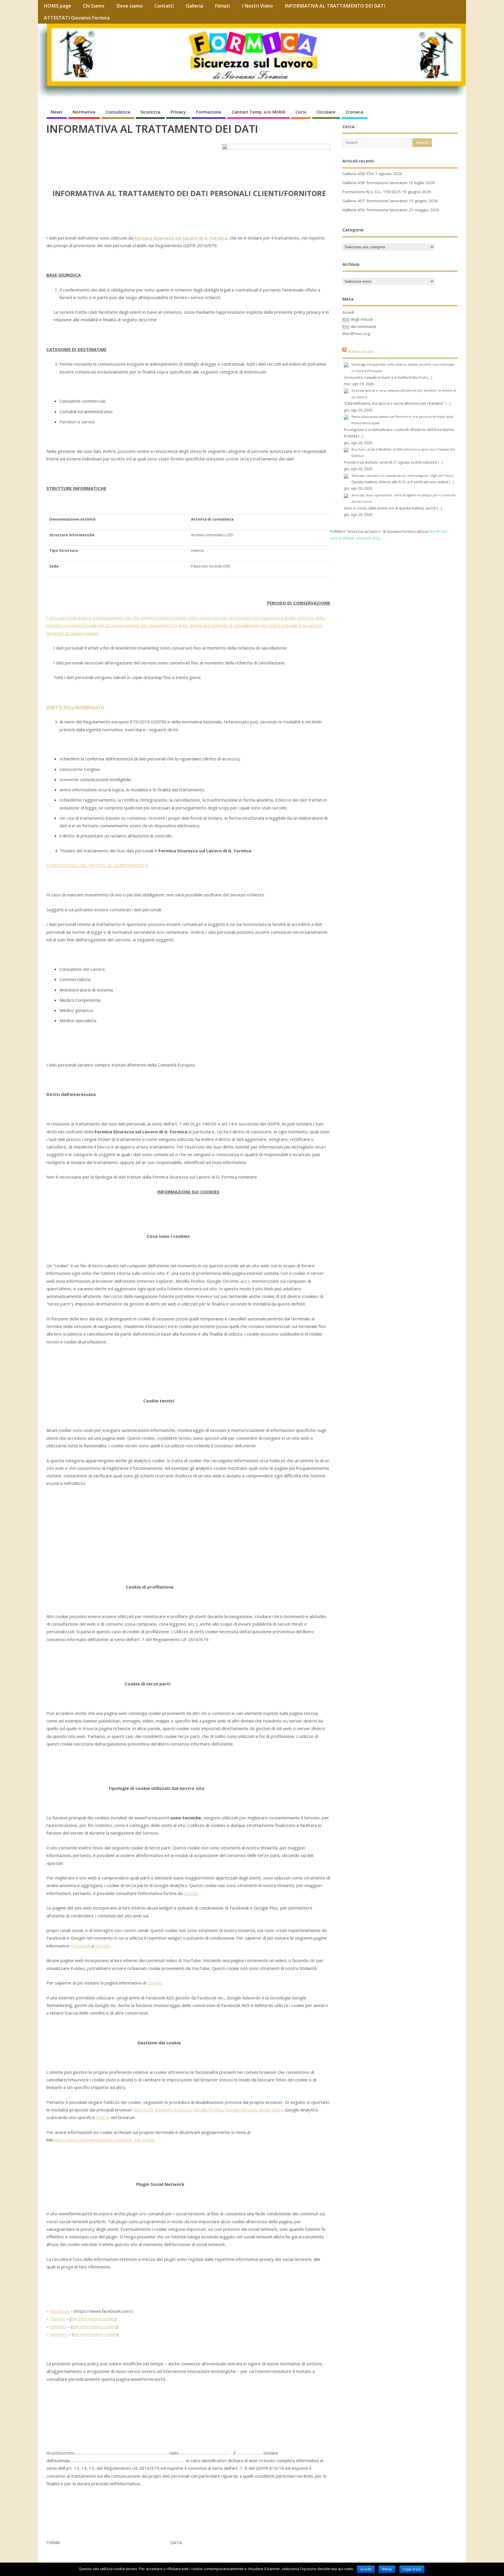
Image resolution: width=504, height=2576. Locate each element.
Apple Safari (271, 2110)
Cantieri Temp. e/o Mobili (258, 112)
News (57, 112)
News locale (361, 351)
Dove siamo (129, 6)
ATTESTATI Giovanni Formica (77, 18)
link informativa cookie (93, 2319)
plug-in (103, 2117)
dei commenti (359, 327)
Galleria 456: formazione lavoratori (375, 210)
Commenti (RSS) (367, 538)
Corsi (301, 112)
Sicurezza (150, 112)
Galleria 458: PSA (358, 174)
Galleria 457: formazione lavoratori (375, 201)
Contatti (164, 6)
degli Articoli (358, 319)
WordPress (438, 532)
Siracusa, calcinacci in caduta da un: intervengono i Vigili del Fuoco (402, 476)
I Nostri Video (257, 6)
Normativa (84, 112)
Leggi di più (412, 2569)
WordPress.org (356, 334)
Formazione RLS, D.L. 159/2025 (372, 192)
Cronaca (354, 112)
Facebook (81, 1946)
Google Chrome (241, 2110)
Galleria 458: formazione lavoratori (375, 183)
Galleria (194, 6)
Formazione (209, 112)
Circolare (326, 112)
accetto (366, 2569)
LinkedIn (58, 2327)
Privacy (178, 112)
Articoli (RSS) (340, 538)
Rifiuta (387, 2569)
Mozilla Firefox (208, 2110)
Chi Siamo (94, 6)
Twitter (57, 2319)
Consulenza (118, 112)
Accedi (348, 312)
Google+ (58, 2334)
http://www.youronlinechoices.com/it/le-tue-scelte (104, 2140)
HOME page (57, 6)
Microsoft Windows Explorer (163, 2110)
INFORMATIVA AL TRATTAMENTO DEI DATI (335, 6)
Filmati (222, 6)
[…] (430, 378)
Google (191, 1893)
